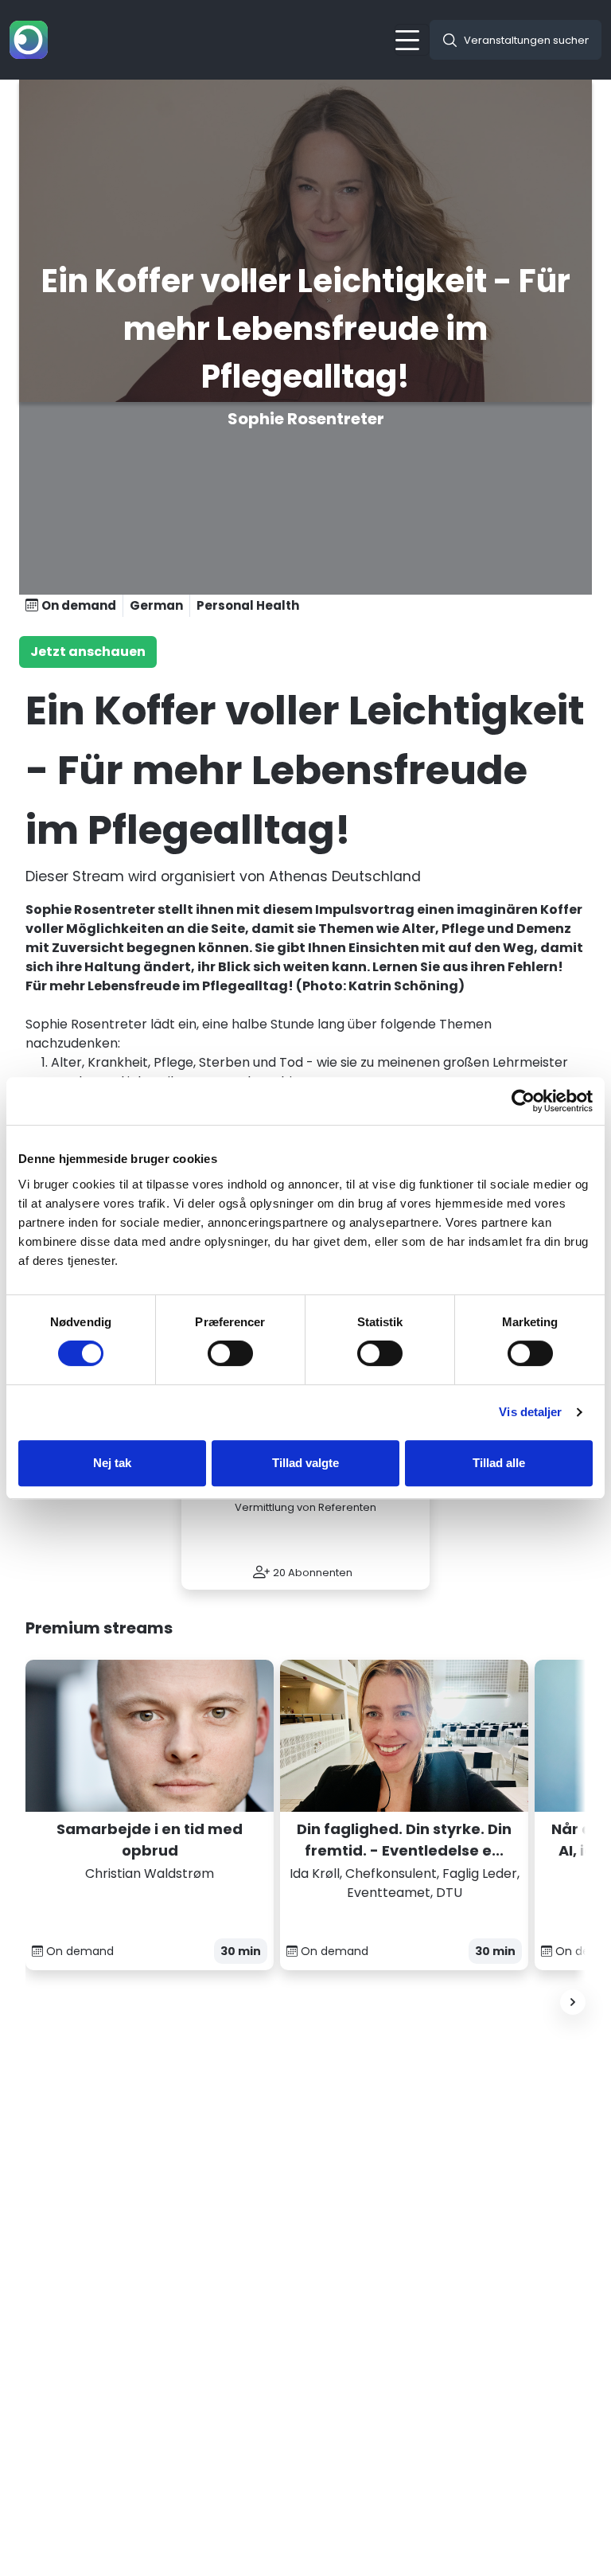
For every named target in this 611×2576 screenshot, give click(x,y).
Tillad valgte (305, 1463)
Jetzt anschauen (88, 652)
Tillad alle (499, 1463)
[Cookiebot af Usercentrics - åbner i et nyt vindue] (523, 1101)
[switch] (230, 1353)
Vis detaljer (530, 1412)
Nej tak (112, 1463)
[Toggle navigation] (412, 40)
